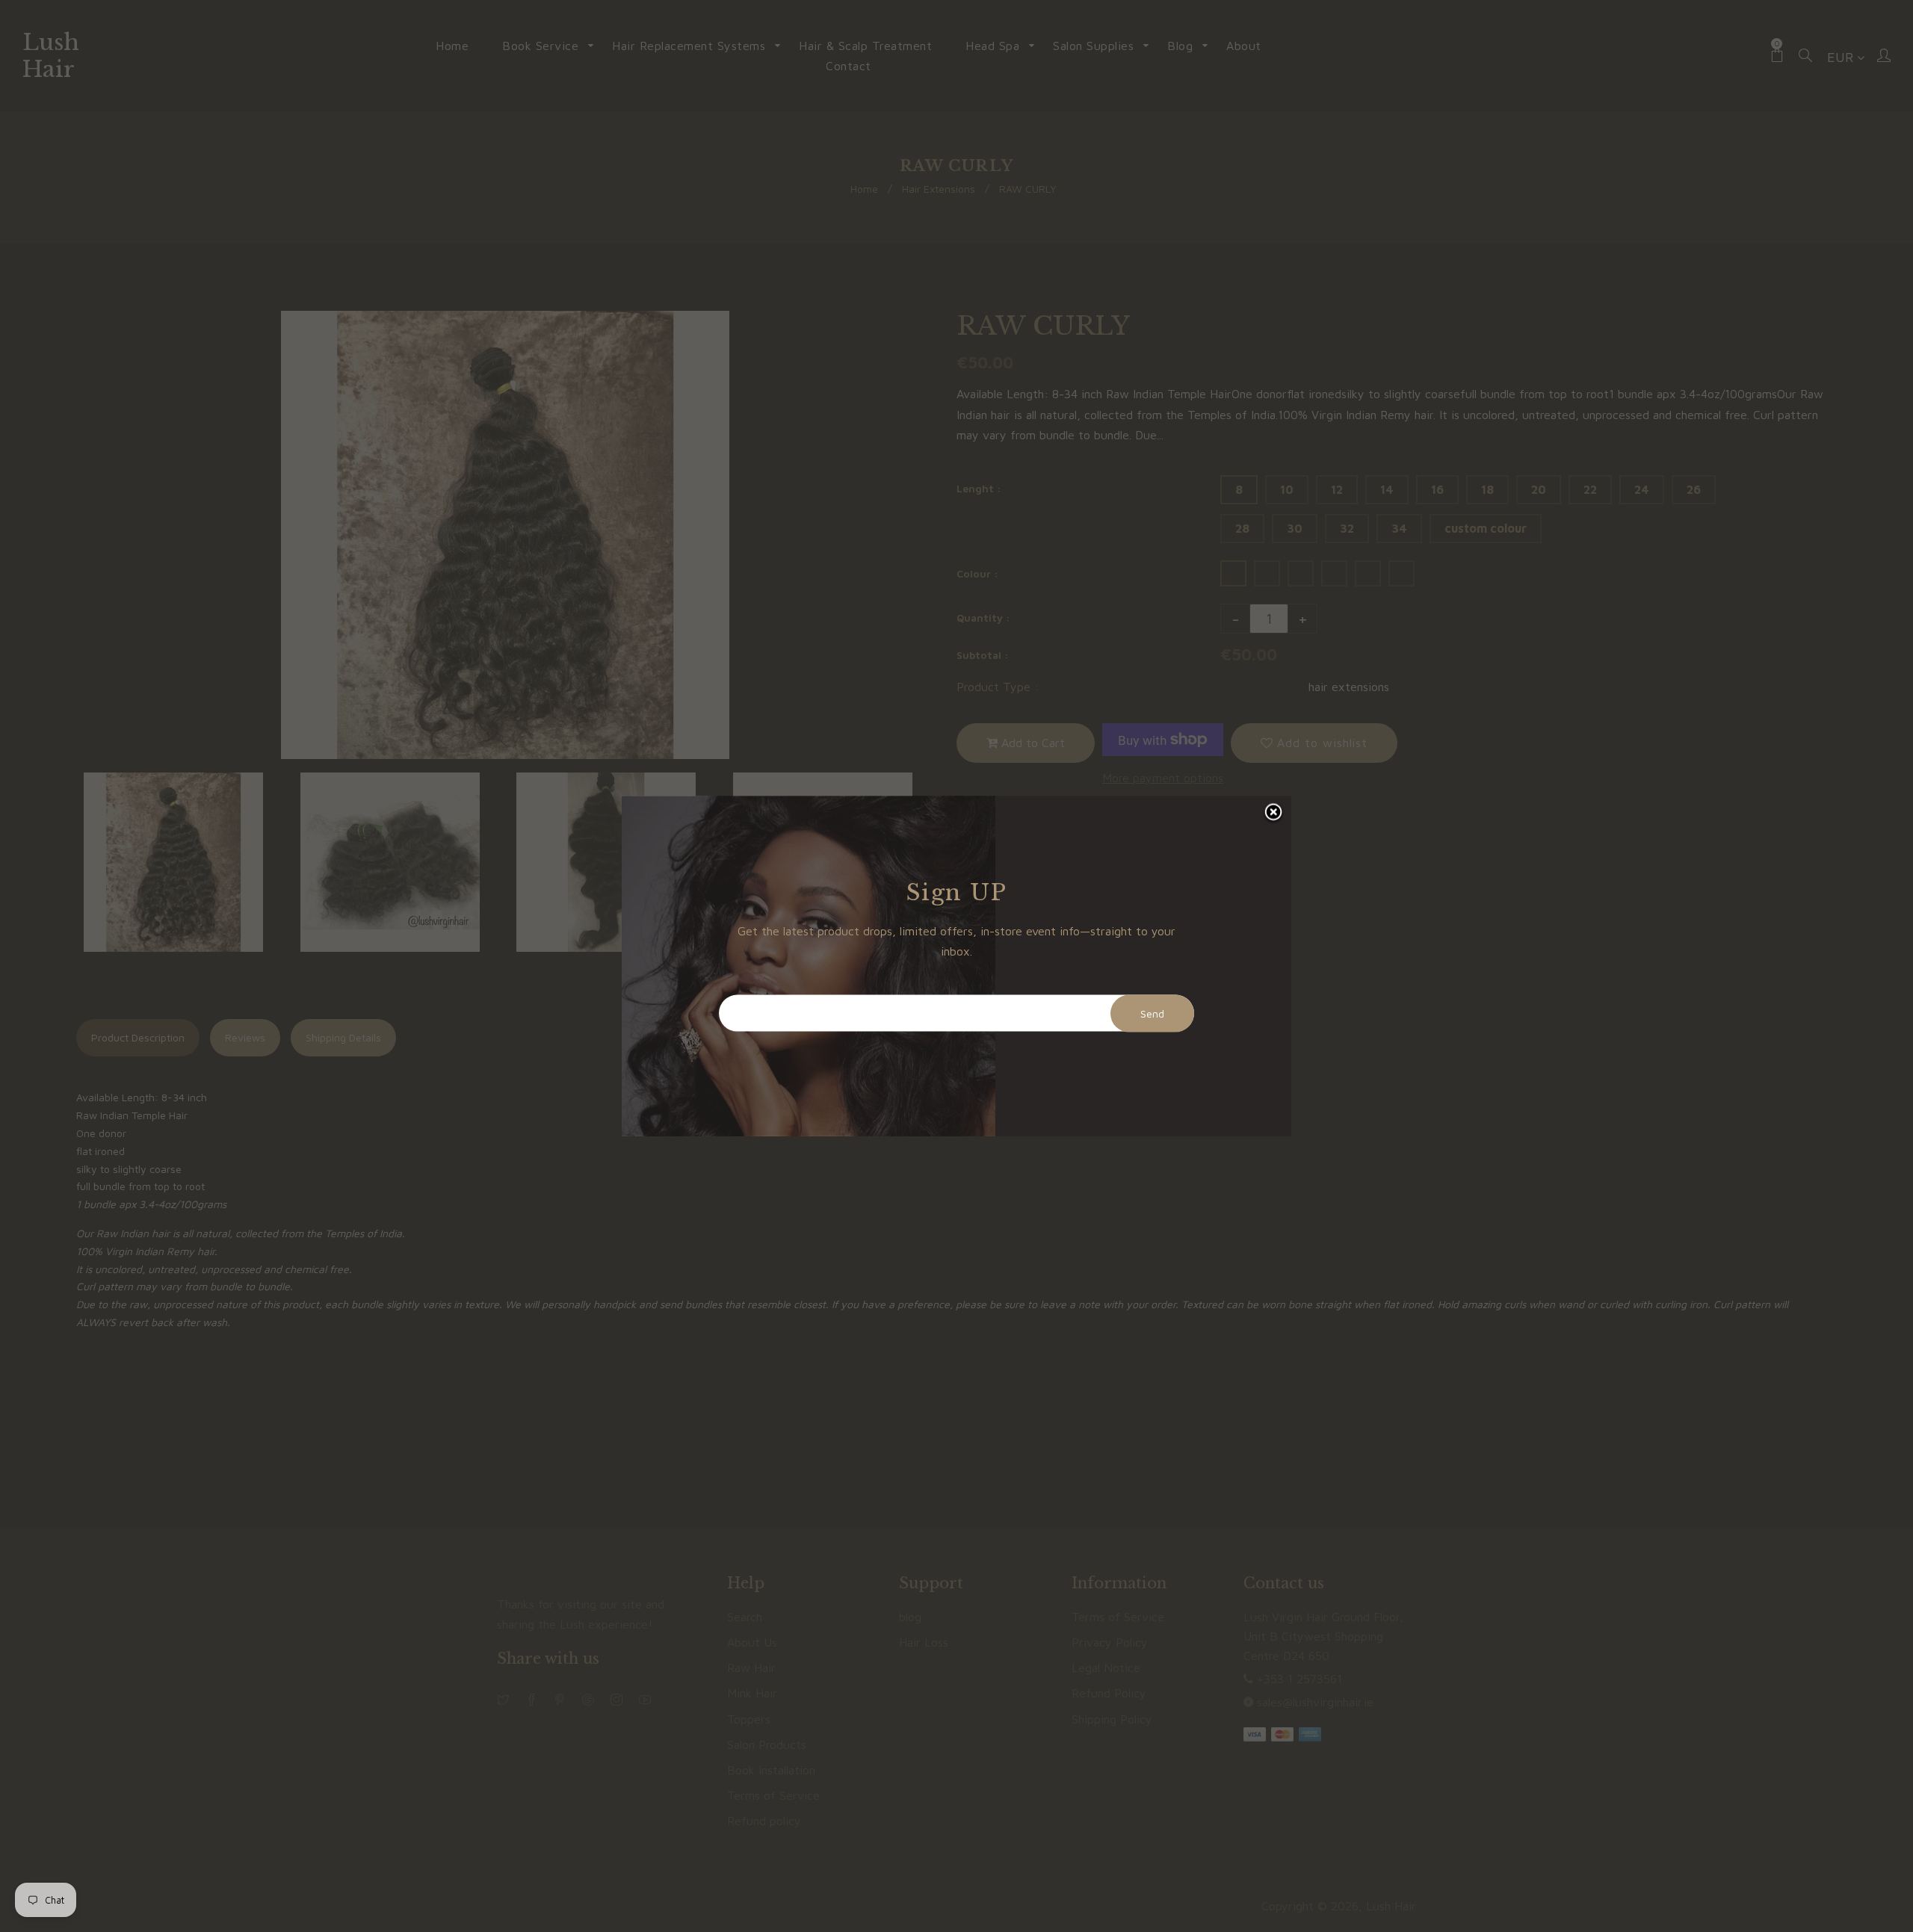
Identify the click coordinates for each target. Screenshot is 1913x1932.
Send (1152, 1013)
